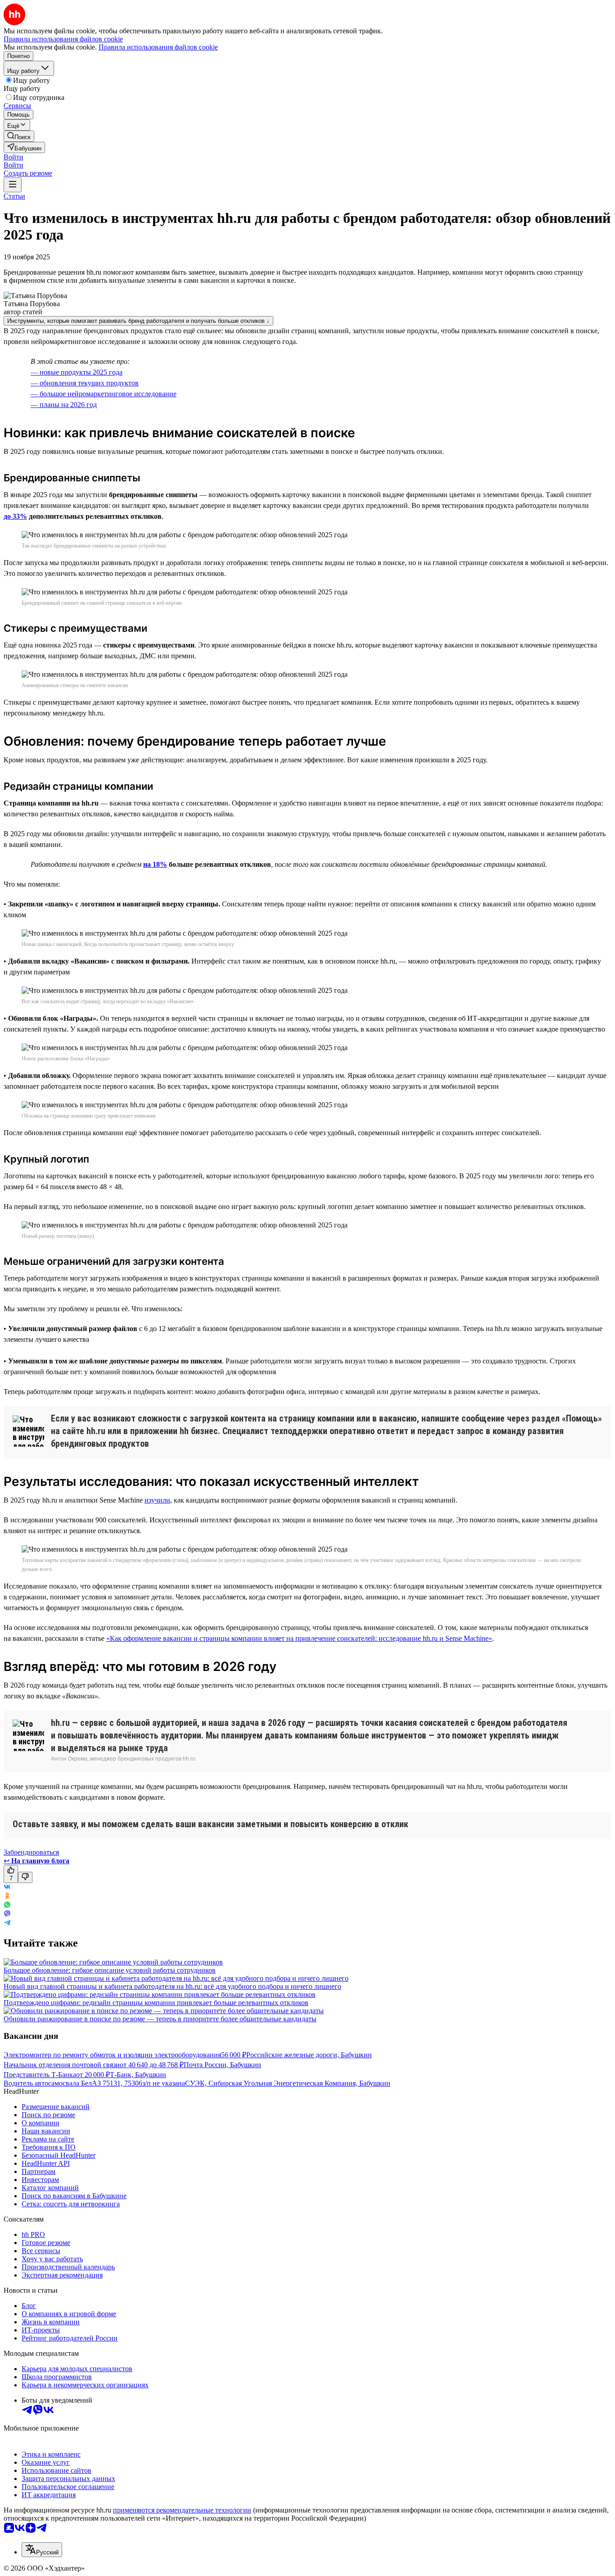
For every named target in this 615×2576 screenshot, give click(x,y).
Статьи (14, 196)
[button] (14, 157)
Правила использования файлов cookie (158, 47)
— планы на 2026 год (64, 405)
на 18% (155, 864)
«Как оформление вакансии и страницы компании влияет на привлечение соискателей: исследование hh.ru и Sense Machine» (299, 1638)
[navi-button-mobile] (13, 185)
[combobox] (42, 2550)
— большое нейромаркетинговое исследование (104, 394)
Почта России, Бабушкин (222, 2065)
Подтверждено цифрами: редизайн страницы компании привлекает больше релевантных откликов (156, 2003)
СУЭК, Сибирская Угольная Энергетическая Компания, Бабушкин (288, 2083)
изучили (157, 1500)
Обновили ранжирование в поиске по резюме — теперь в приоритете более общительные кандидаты (160, 2019)
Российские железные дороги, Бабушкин (309, 2055)
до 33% (15, 516)
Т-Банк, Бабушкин (138, 2075)
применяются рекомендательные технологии (182, 2510)
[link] (19, 136)
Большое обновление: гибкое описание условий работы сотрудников (110, 1970)
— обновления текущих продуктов (85, 383)
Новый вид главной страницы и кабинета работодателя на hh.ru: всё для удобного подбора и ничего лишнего (172, 1986)
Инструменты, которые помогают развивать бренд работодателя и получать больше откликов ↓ (138, 321)
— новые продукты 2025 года (77, 372)
